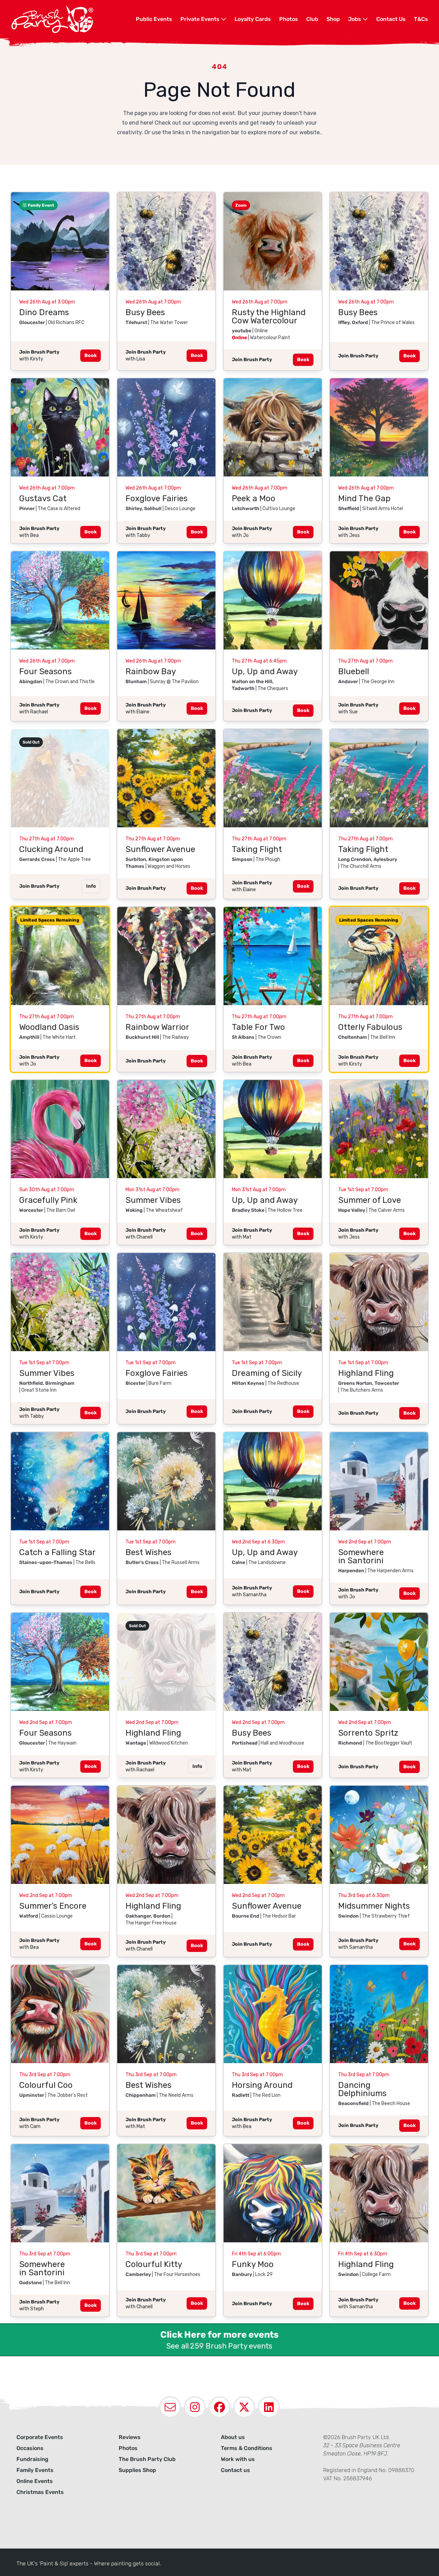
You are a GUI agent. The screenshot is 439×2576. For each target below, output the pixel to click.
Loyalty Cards (253, 19)
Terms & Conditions (247, 2448)
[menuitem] (154, 19)
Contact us (235, 2470)
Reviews (130, 2437)
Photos (289, 19)
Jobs (355, 19)
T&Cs (421, 19)
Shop (333, 19)
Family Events (35, 2470)
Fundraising (32, 2459)
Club (312, 19)
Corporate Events (40, 2437)
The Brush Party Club (147, 2459)
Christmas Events (40, 2492)
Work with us (238, 2459)
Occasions (30, 2448)
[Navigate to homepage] (73, 19)
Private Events (201, 19)
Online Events (35, 2481)
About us (233, 2437)
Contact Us (391, 19)
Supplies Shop (137, 2470)
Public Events (154, 19)
